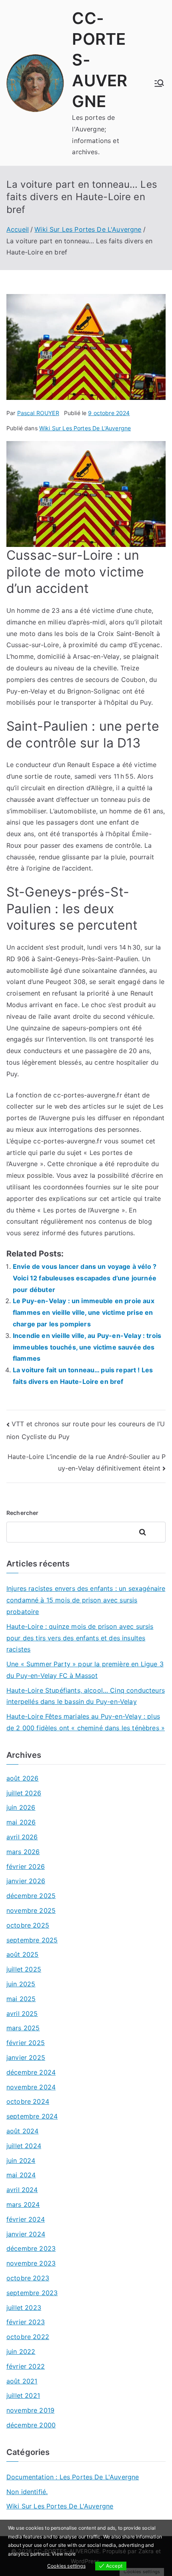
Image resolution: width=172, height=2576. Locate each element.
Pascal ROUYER (38, 413)
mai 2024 (21, 2175)
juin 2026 (21, 1807)
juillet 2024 (24, 2146)
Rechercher (23, 1513)
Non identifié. (27, 2492)
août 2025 (22, 1954)
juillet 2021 (23, 2395)
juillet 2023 (24, 2308)
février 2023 (26, 2322)
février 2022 (26, 2366)
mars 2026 (23, 1852)
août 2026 (22, 1778)
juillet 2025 (24, 1969)
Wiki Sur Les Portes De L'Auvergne (85, 428)
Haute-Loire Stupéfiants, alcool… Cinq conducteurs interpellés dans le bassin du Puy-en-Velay (86, 1696)
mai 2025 (21, 1999)
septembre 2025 (32, 1940)
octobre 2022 (28, 2337)
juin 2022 (21, 2351)
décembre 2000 (31, 2425)
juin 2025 (21, 1984)
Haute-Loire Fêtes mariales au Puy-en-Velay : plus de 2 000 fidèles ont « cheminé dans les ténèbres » (86, 1722)
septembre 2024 (32, 2116)
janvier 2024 (26, 2234)
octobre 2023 (28, 2278)
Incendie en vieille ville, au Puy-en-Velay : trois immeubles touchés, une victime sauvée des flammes (87, 1347)
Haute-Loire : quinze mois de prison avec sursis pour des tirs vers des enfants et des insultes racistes (80, 1638)
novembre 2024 (31, 2087)
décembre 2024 (31, 2072)
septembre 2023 (32, 2293)
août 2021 (22, 2381)
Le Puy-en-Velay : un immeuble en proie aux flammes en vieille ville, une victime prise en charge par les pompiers (84, 1312)
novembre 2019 (30, 2410)
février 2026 (26, 1866)
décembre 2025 (31, 1896)
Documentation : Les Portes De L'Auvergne (73, 2477)
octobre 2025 (28, 1925)
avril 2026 (22, 1837)
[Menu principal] (159, 83)
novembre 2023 (31, 2263)
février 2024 (26, 2219)
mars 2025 (23, 2028)
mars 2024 (23, 2204)
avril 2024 (22, 2190)
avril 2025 (22, 2013)
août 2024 (22, 2131)
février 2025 (26, 2043)
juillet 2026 (24, 1793)
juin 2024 (21, 2161)
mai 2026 (21, 1822)
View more (64, 2554)
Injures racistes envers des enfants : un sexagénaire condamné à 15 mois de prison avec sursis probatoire (86, 1600)
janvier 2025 (26, 2057)
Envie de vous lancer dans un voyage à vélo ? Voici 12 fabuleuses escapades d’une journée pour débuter (85, 1278)
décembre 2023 (31, 2248)
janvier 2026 (26, 1881)
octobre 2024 (28, 2101)
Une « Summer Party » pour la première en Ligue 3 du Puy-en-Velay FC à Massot (85, 1670)
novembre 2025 (31, 1910)
